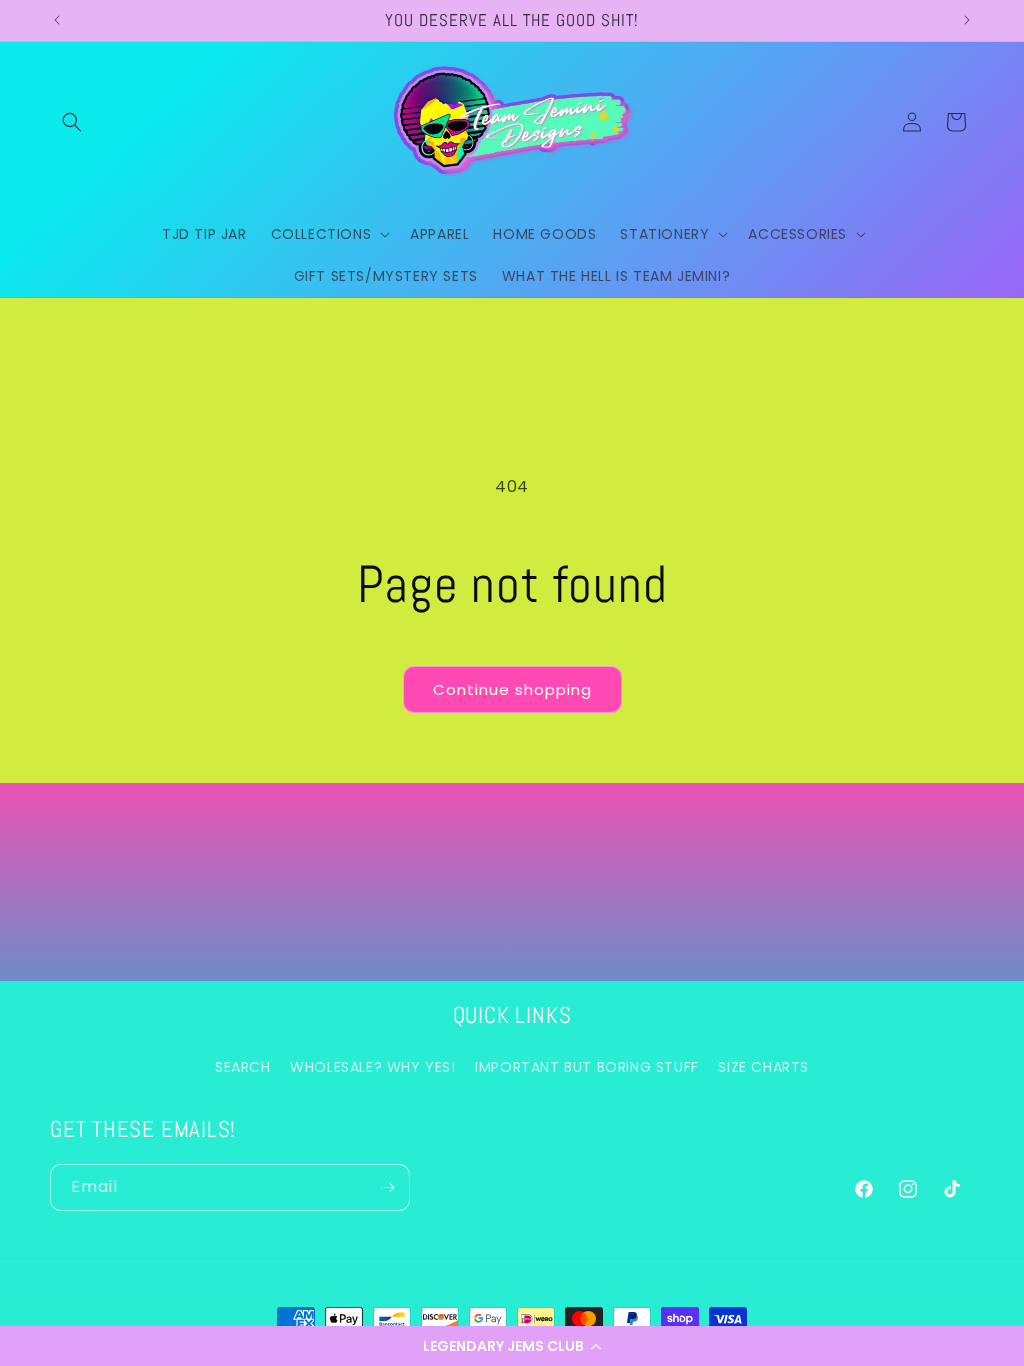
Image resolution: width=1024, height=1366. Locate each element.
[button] (512, 1346)
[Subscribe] (387, 1187)
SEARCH (243, 1067)
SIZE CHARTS (763, 1067)
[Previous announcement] (57, 20)
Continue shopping (512, 689)
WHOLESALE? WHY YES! (372, 1067)
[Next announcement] (967, 20)
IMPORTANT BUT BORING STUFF (587, 1067)
